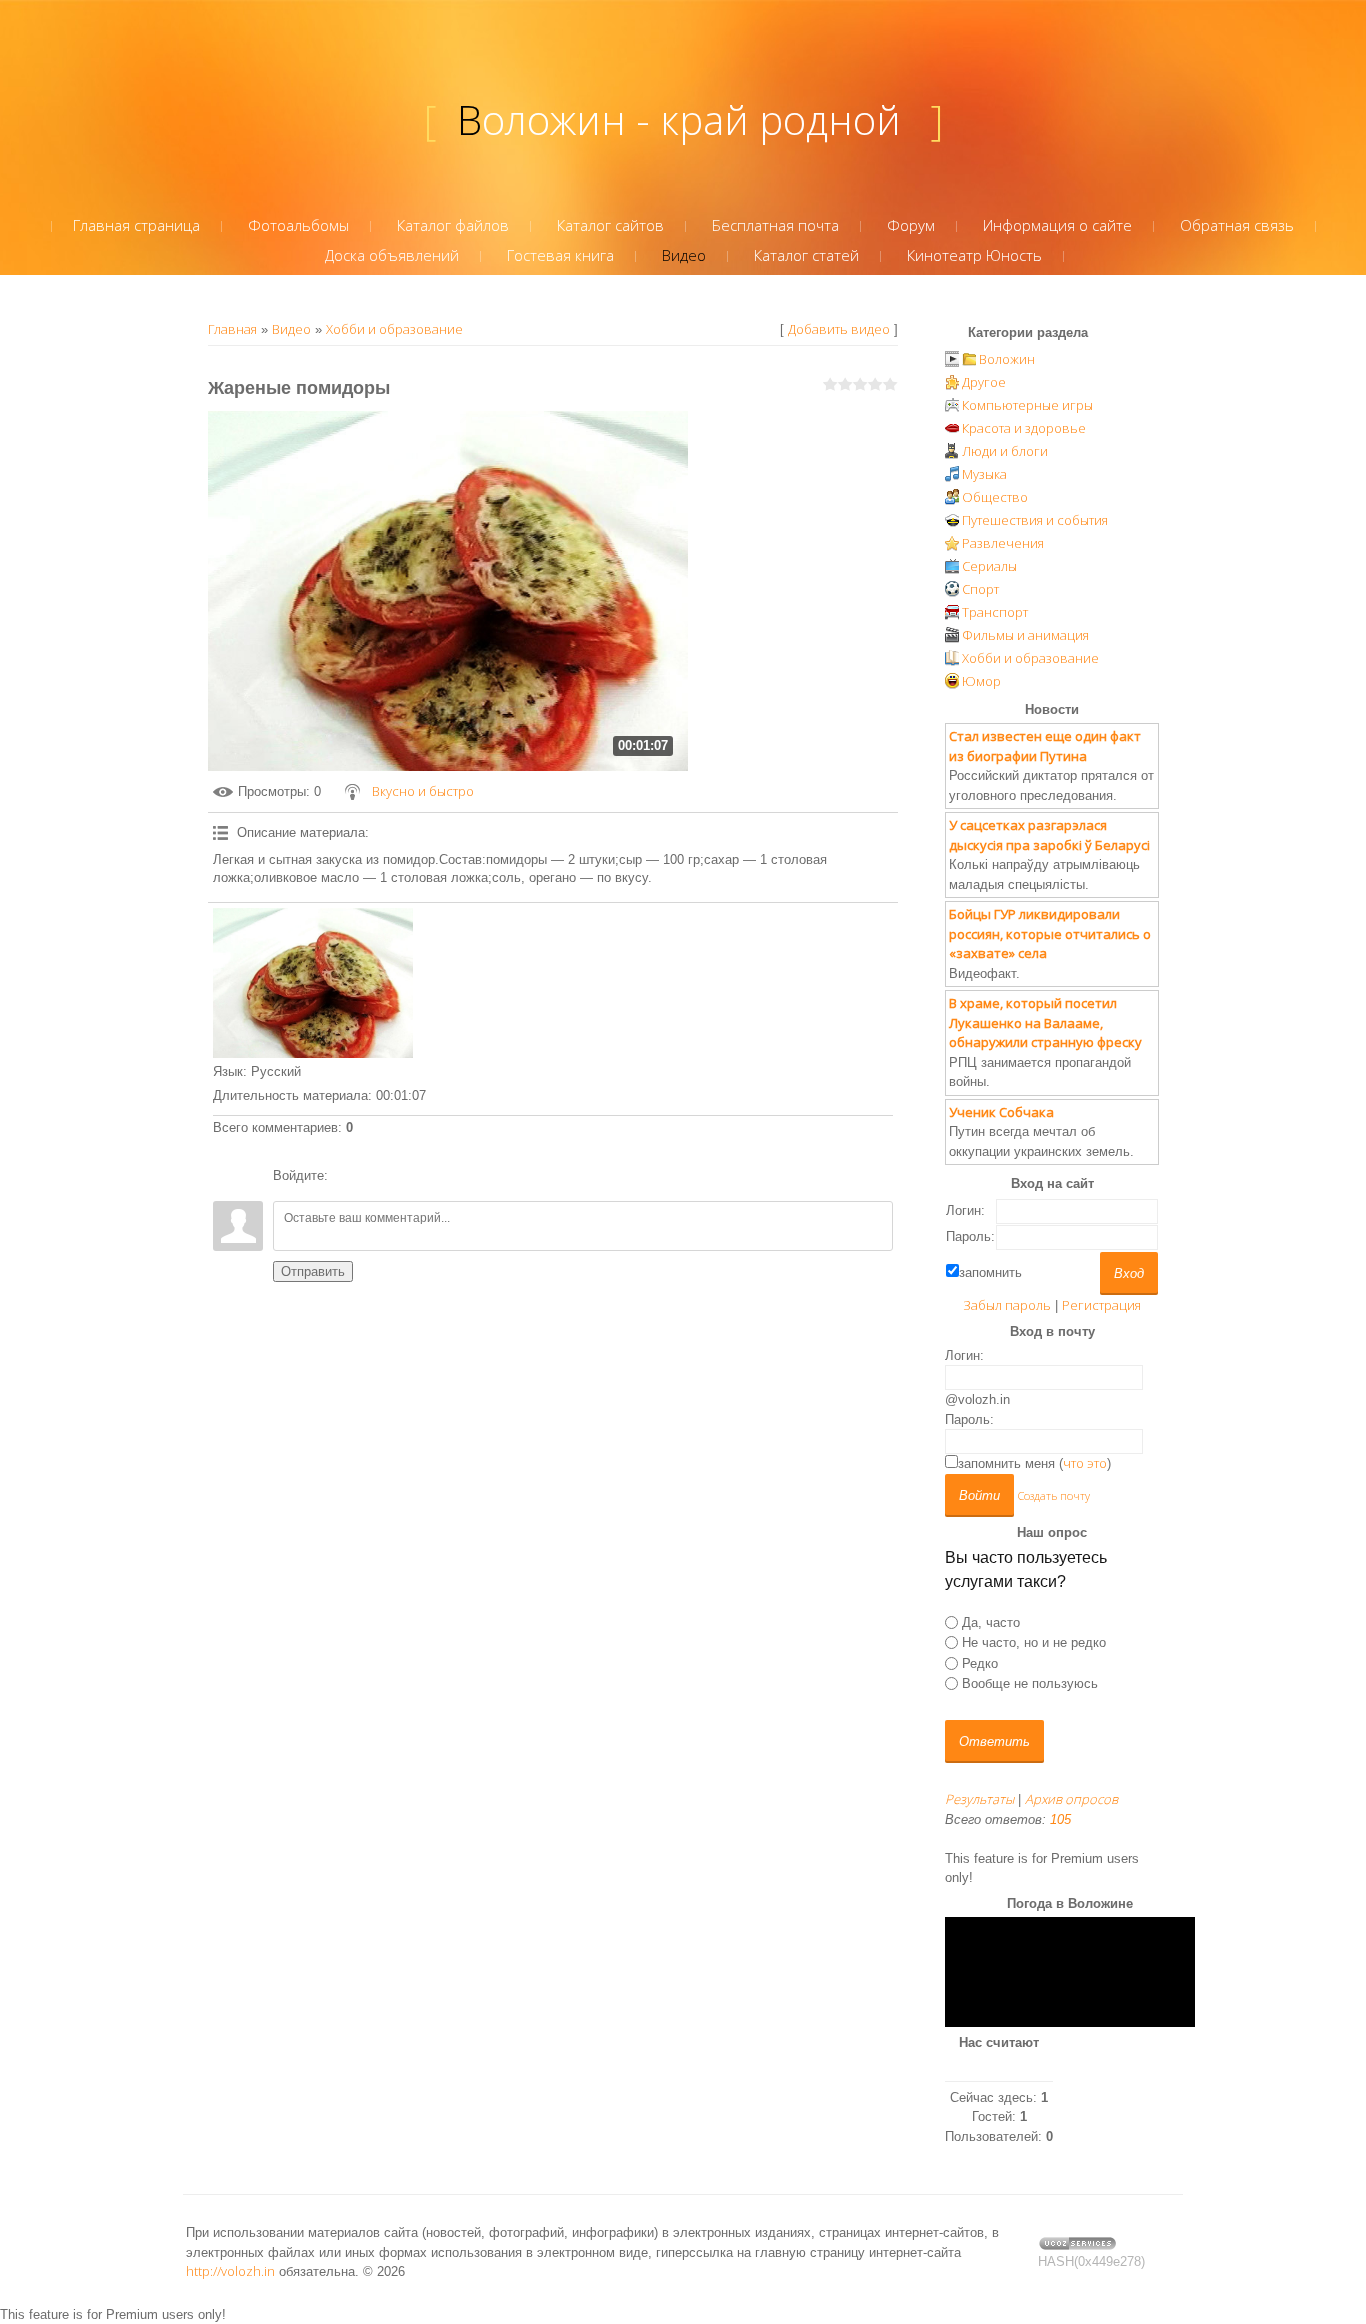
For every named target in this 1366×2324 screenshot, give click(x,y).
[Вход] (347, 1176)
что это (1085, 1463)
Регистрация (1101, 1305)
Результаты (979, 1799)
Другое (984, 382)
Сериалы (989, 566)
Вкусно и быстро (423, 791)
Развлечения (1003, 543)
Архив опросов (1071, 1799)
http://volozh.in (230, 2271)
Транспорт (995, 612)
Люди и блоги (1005, 451)
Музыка (984, 474)
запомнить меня (1006, 1463)
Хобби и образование (394, 329)
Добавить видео (839, 329)
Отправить (313, 1271)
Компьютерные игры (1027, 405)
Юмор (981, 681)
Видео (291, 329)
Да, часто (991, 1622)
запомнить (990, 1272)
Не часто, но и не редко (1034, 1642)
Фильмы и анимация (1025, 635)
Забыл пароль (1007, 1305)
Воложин (1007, 359)
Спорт (980, 589)
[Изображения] (313, 983)
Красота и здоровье (1024, 428)
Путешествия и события (1035, 520)
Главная (232, 329)
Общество (995, 497)
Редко (980, 1662)
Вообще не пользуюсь (1030, 1683)
